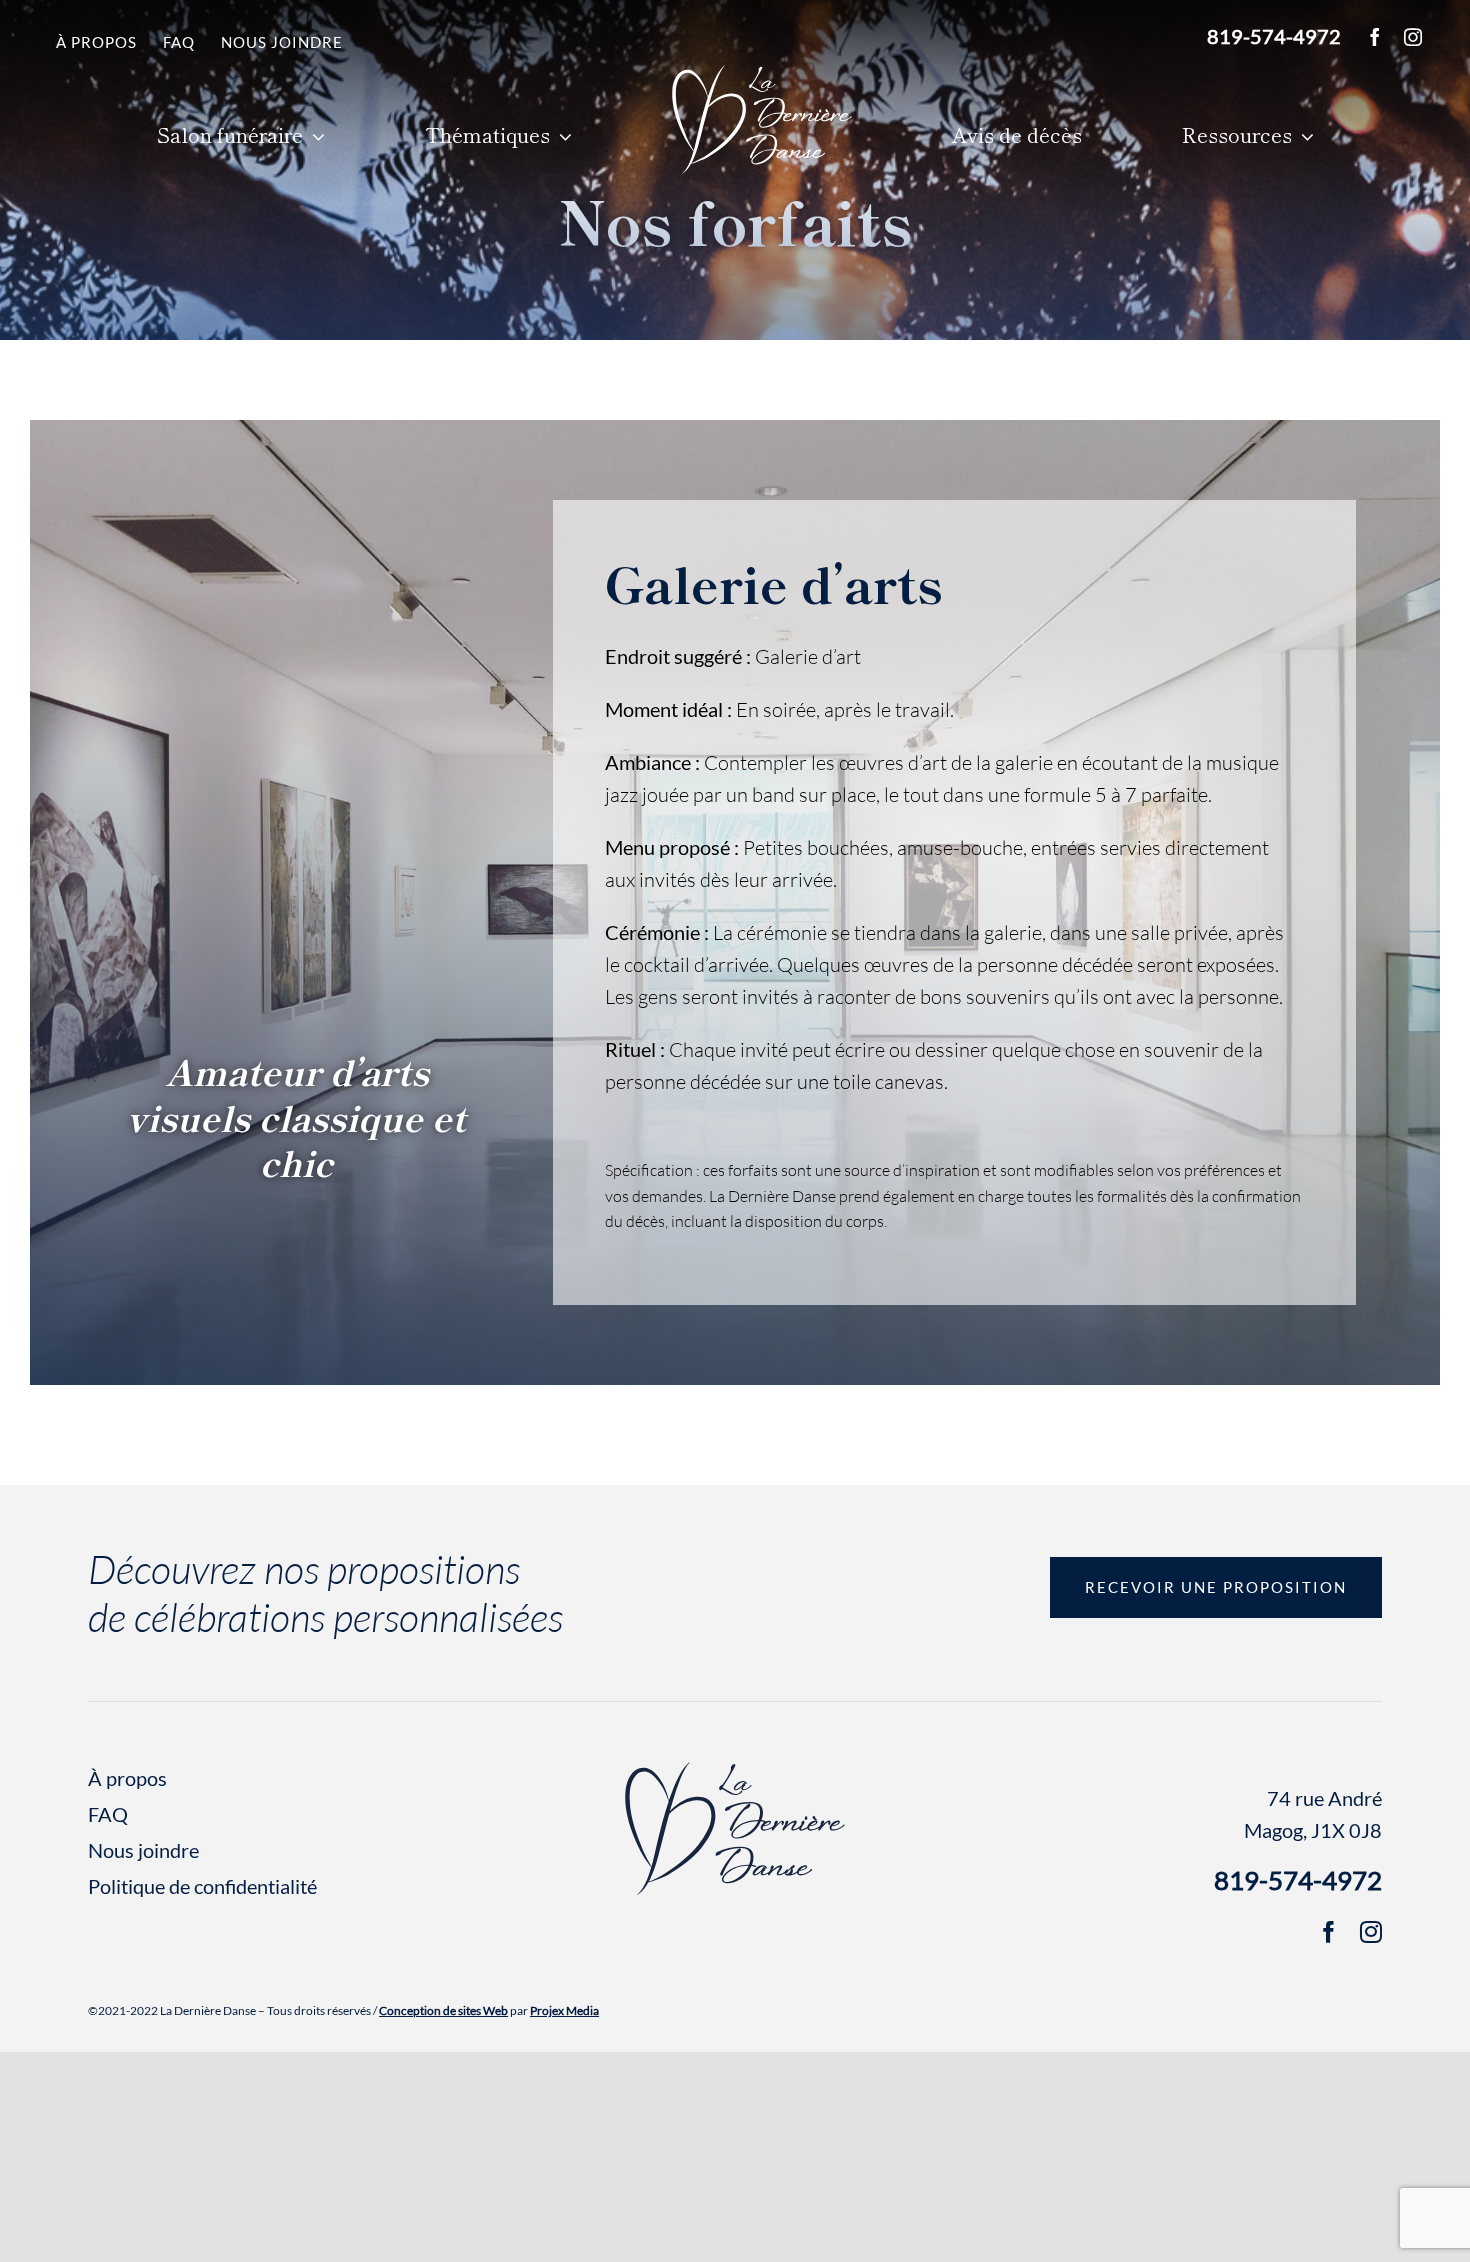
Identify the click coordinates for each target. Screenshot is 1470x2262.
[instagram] (1371, 1932)
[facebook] (1329, 1932)
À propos (96, 42)
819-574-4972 (1274, 36)
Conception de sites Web (443, 2010)
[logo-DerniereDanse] (735, 1772)
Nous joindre (282, 42)
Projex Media (564, 2010)
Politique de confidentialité (202, 1886)
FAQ (179, 42)
